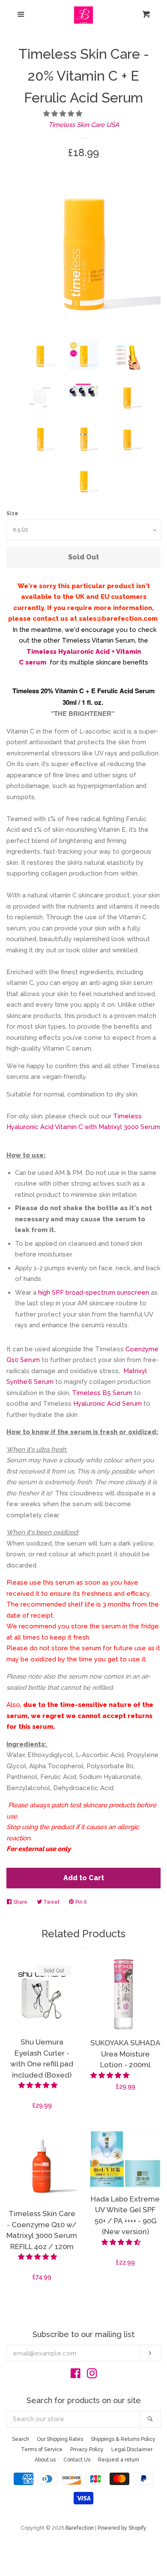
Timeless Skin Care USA (84, 125)
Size (12, 513)
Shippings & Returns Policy (123, 2439)
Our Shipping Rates (60, 2439)
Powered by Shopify (122, 2528)
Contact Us (77, 2460)
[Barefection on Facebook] (76, 2375)
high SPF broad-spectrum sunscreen (94, 1293)
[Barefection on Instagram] (92, 2375)
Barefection (80, 2528)
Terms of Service (42, 2449)
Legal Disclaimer (132, 2449)
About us (45, 2460)
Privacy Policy (87, 2449)
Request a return (119, 2460)
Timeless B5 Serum (102, 1393)
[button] (64, 114)
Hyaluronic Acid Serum (107, 1404)
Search (21, 2439)
